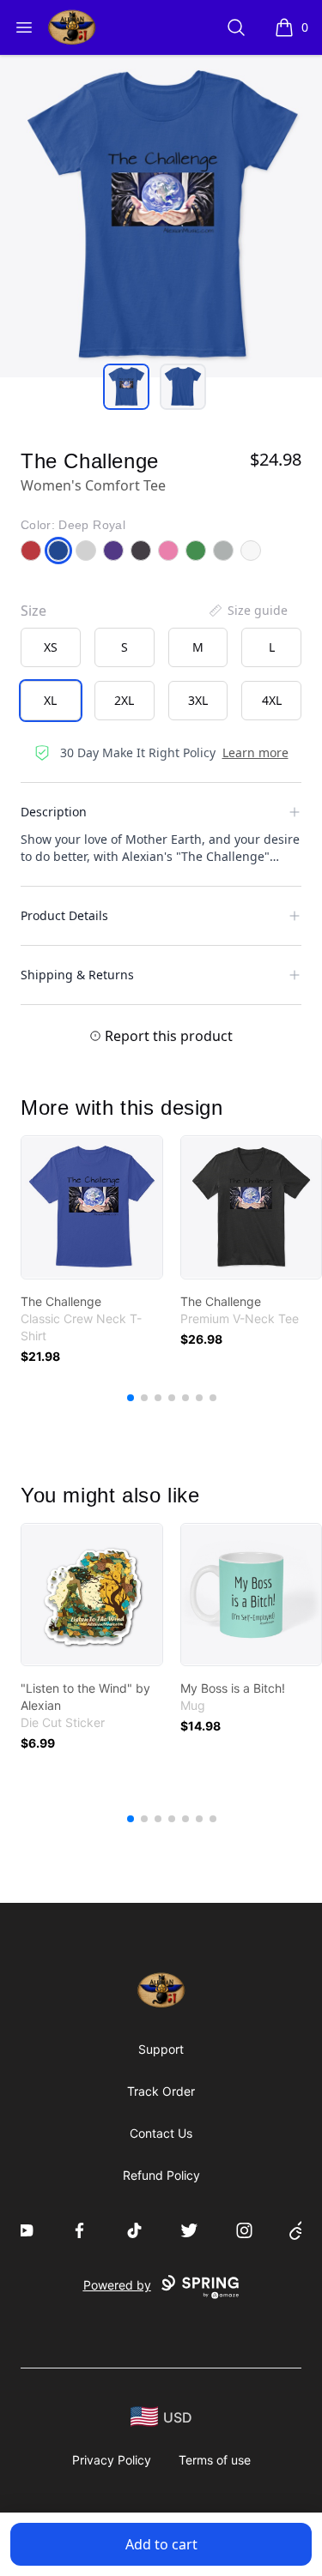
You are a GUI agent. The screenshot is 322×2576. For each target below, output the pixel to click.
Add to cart (161, 2544)
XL (50, 700)
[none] (247, 611)
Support (161, 2049)
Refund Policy (161, 2175)
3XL (198, 700)
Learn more (255, 752)
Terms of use (215, 2460)
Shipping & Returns (77, 975)
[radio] (51, 647)
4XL (272, 700)
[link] (92, 1207)
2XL (124, 700)
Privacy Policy (112, 2460)
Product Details (64, 915)
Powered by (117, 2285)
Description (54, 812)
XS (51, 647)
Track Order (161, 2091)
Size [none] (33, 611)
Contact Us (161, 2133)
